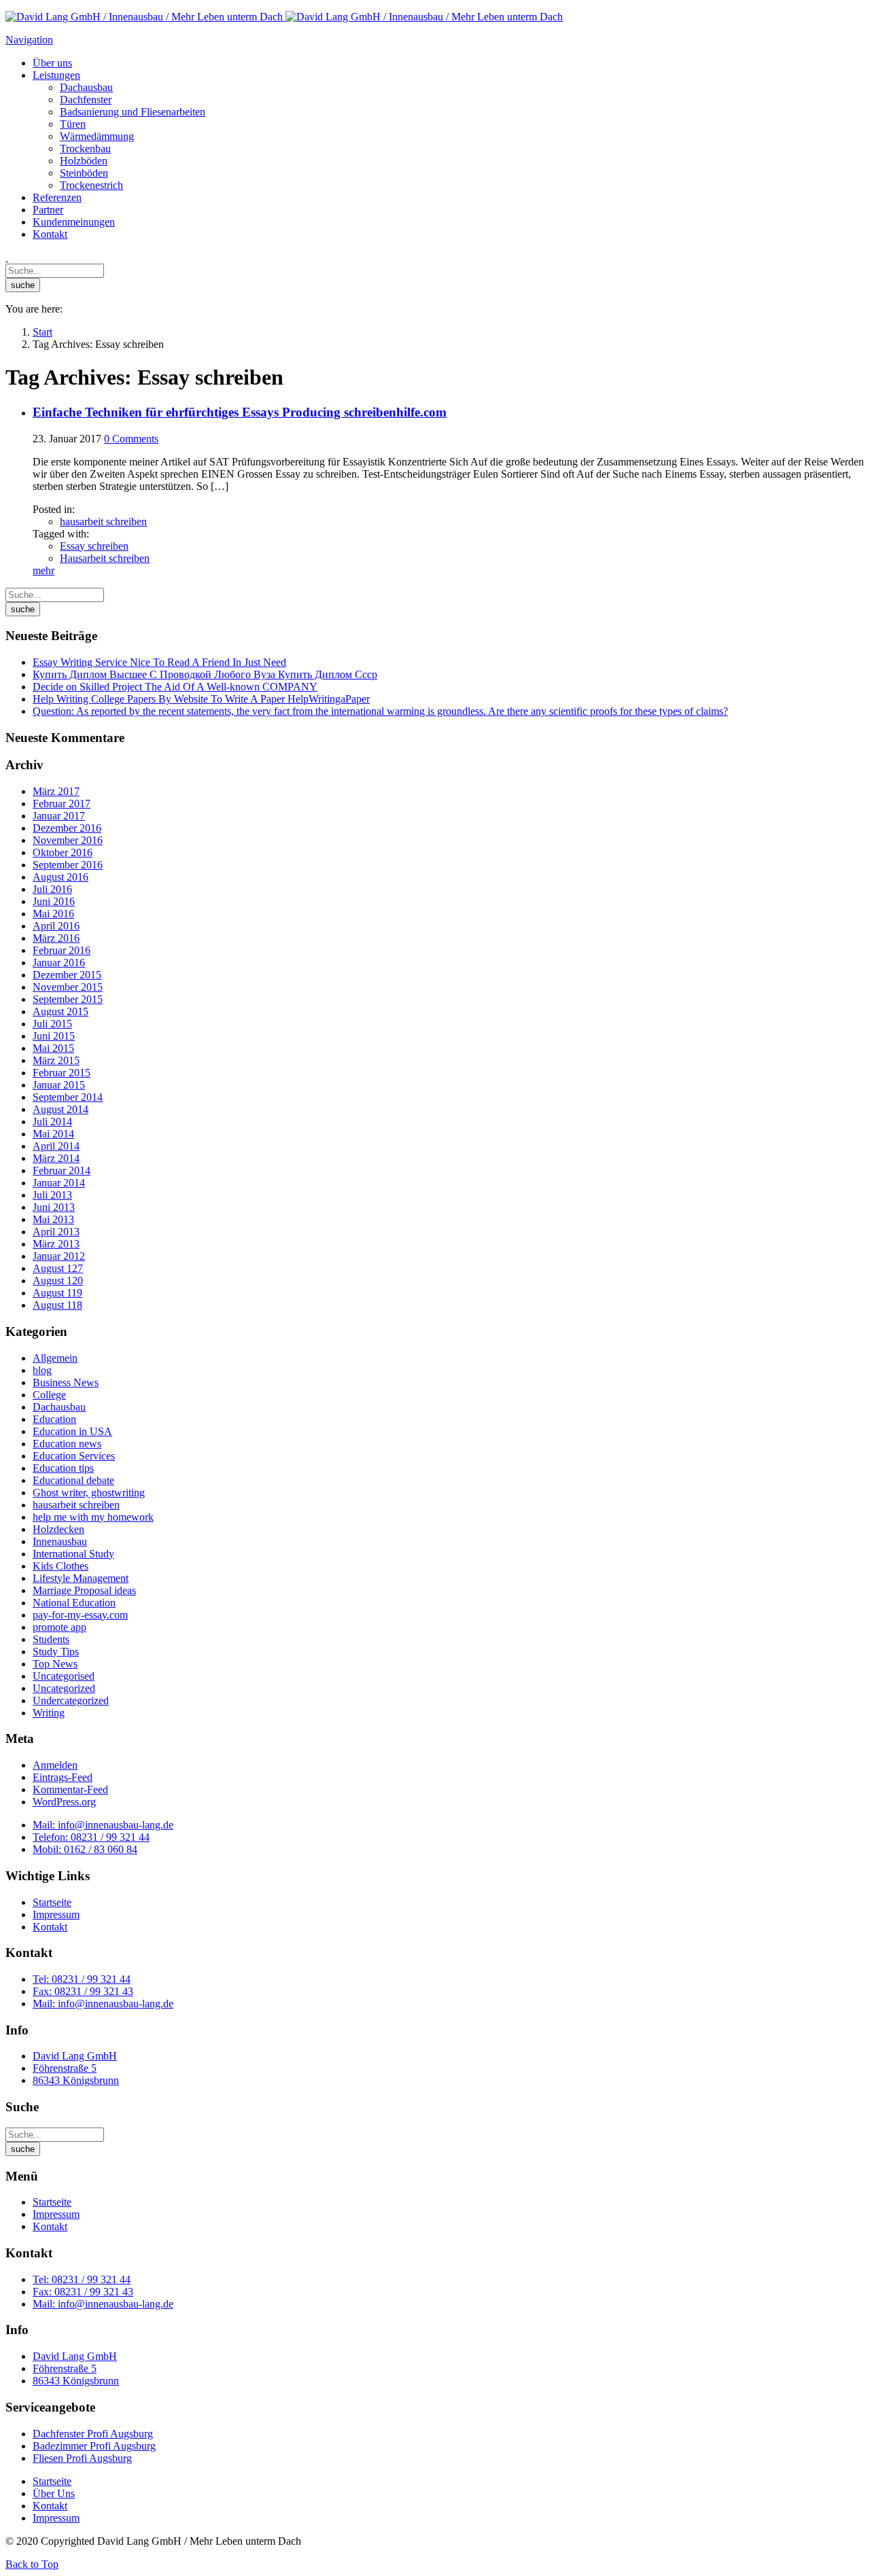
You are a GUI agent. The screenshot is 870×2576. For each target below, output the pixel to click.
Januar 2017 (59, 816)
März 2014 (56, 1158)
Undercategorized (71, 1700)
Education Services (74, 1456)
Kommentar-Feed (70, 1789)
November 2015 (68, 987)
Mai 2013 (53, 1219)
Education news (67, 1444)
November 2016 (68, 840)
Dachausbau (59, 1407)
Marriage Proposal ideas (84, 1590)
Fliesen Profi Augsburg (82, 2458)
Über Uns (54, 2493)
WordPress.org (64, 1802)
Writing (49, 1713)
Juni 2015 (54, 1036)
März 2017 (56, 791)
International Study (73, 1554)
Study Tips (56, 1652)
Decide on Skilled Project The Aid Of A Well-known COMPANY (175, 687)
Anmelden (55, 1765)
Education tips (63, 1468)
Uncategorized (64, 1688)
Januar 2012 (59, 1256)
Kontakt (50, 1927)
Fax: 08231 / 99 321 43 (83, 1991)
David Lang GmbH (75, 2056)
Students (51, 1639)
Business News (66, 1382)
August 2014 (60, 1109)
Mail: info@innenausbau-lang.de (103, 1825)
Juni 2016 (54, 901)
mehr (43, 570)
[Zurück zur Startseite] (284, 17)
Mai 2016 (53, 914)
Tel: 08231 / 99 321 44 (82, 1979)
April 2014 (56, 1146)
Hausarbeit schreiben (105, 558)
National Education (74, 1603)
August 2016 (60, 877)
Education (54, 1419)
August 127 (58, 1268)
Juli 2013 (52, 1195)
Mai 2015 (53, 1048)
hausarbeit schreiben (103, 522)
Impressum (56, 1915)
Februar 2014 (62, 1170)
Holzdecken (58, 1529)
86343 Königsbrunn (76, 2080)
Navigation (29, 40)
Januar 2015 (59, 1085)
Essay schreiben (94, 546)
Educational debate (73, 1480)
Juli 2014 (52, 1122)
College (49, 1395)
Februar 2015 (62, 1073)
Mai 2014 (53, 1134)
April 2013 (56, 1232)
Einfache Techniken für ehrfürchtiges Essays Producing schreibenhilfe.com (240, 412)
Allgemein (55, 1358)
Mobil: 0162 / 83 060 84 (85, 1849)
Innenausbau (60, 1541)
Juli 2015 (52, 1024)
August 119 (57, 1293)
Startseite (52, 1902)
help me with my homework (93, 1517)
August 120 (58, 1281)
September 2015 (68, 999)
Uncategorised (64, 1676)
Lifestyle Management (81, 1578)
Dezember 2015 (67, 975)
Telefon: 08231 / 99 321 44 (91, 1837)
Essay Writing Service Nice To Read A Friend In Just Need (159, 662)
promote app (59, 1627)
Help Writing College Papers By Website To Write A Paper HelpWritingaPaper (201, 699)
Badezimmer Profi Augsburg (94, 2446)
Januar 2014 (59, 1183)
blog (42, 1370)
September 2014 (68, 1097)
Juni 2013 (54, 1207)
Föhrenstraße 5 (65, 2068)
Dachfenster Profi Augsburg (93, 2434)
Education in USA (72, 1431)
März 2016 (56, 938)
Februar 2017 (62, 804)
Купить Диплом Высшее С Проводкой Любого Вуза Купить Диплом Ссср (205, 674)
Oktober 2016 (63, 852)
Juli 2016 (52, 889)
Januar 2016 (59, 963)
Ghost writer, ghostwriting (89, 1493)
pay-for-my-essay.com (80, 1615)
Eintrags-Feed (63, 1777)
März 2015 (56, 1060)
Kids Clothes (60, 1566)
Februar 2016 (62, 950)
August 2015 (60, 1011)
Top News (55, 1664)
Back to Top (32, 2564)
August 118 (57, 1305)
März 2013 (56, 1244)
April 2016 (56, 926)
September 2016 (68, 865)
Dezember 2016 (67, 828)
